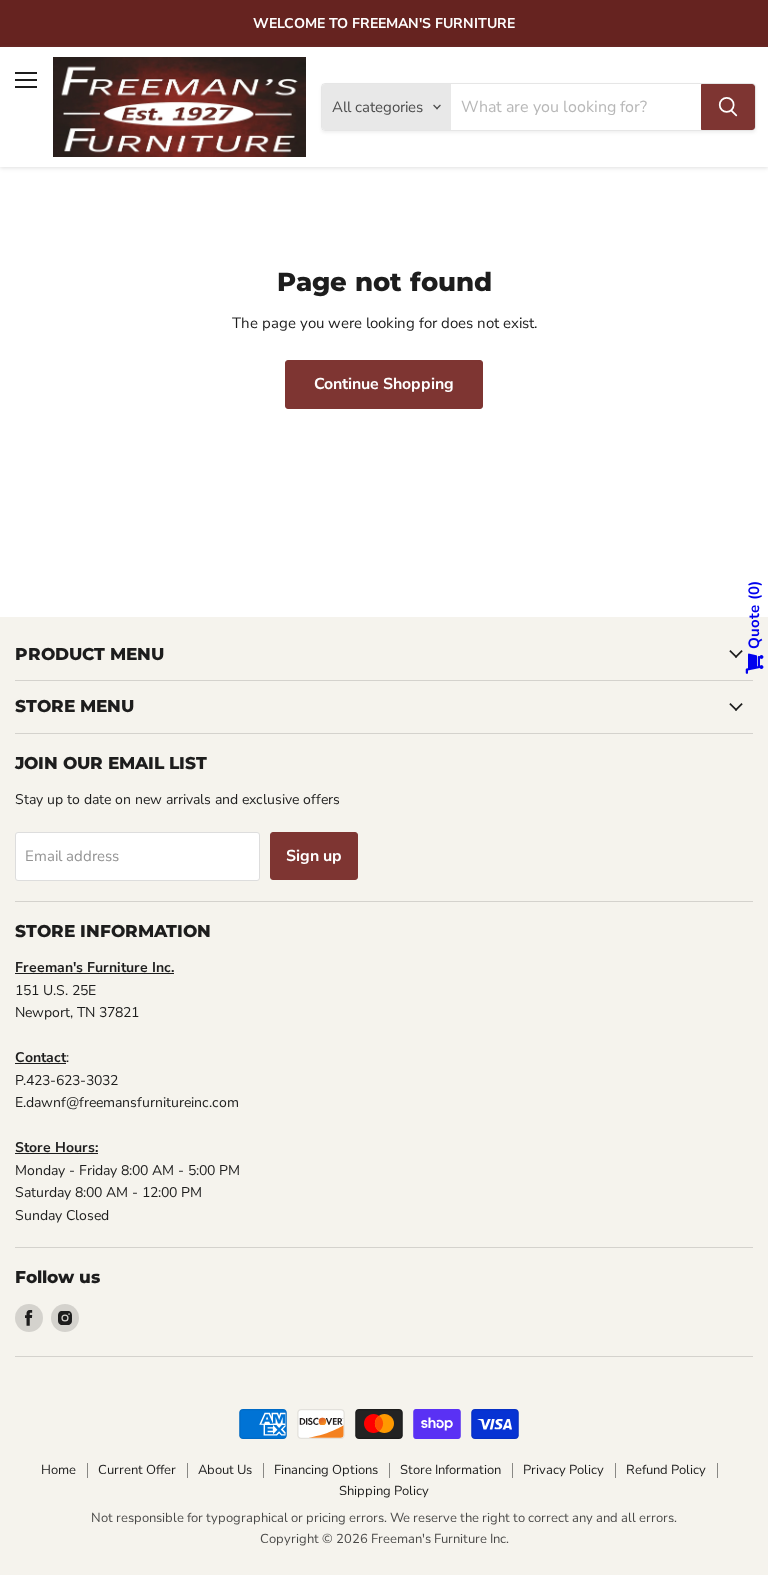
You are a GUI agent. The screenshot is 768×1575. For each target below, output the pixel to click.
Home (58, 1470)
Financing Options (326, 1470)
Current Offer (137, 1470)
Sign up (314, 856)
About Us (225, 1470)
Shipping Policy (384, 1491)
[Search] (728, 107)
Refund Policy (666, 1470)
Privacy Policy (563, 1470)
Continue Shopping (384, 384)
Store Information (450, 1470)
